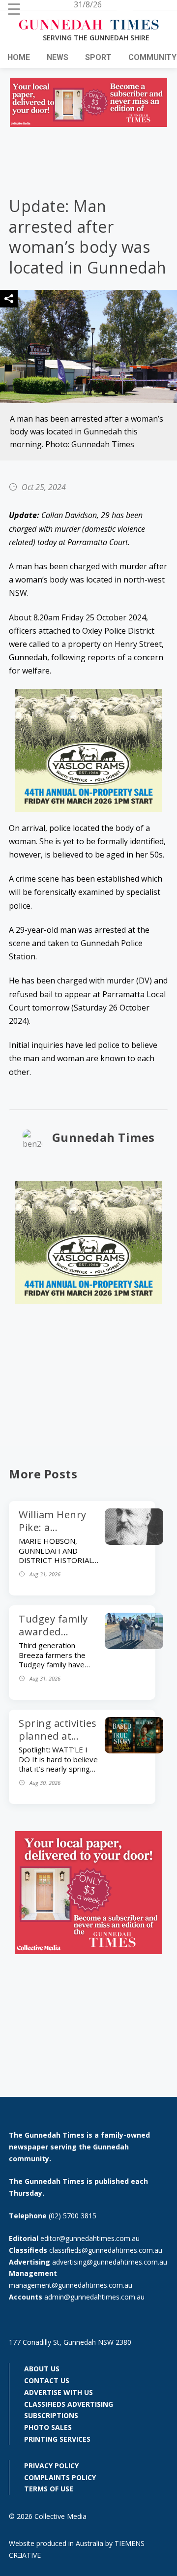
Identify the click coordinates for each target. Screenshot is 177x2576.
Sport (98, 57)
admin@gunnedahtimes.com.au (94, 2297)
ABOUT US (42, 2369)
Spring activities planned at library (58, 1736)
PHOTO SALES (48, 2427)
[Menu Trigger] (14, 9)
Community (152, 57)
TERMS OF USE (49, 2489)
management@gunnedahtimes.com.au (71, 2285)
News (58, 57)
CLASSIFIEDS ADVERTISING (69, 2404)
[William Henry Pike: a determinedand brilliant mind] (134, 1542)
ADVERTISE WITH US (59, 2392)
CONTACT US (47, 2380)
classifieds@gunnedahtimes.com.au (106, 2250)
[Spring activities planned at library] (134, 1750)
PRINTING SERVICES (57, 2439)
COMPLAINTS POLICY (60, 2477)
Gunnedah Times (103, 1137)
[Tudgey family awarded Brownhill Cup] (134, 1646)
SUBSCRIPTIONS (51, 2415)
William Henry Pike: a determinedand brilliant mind (57, 1534)
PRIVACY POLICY (51, 2466)
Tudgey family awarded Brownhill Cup (53, 1632)
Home (19, 57)
